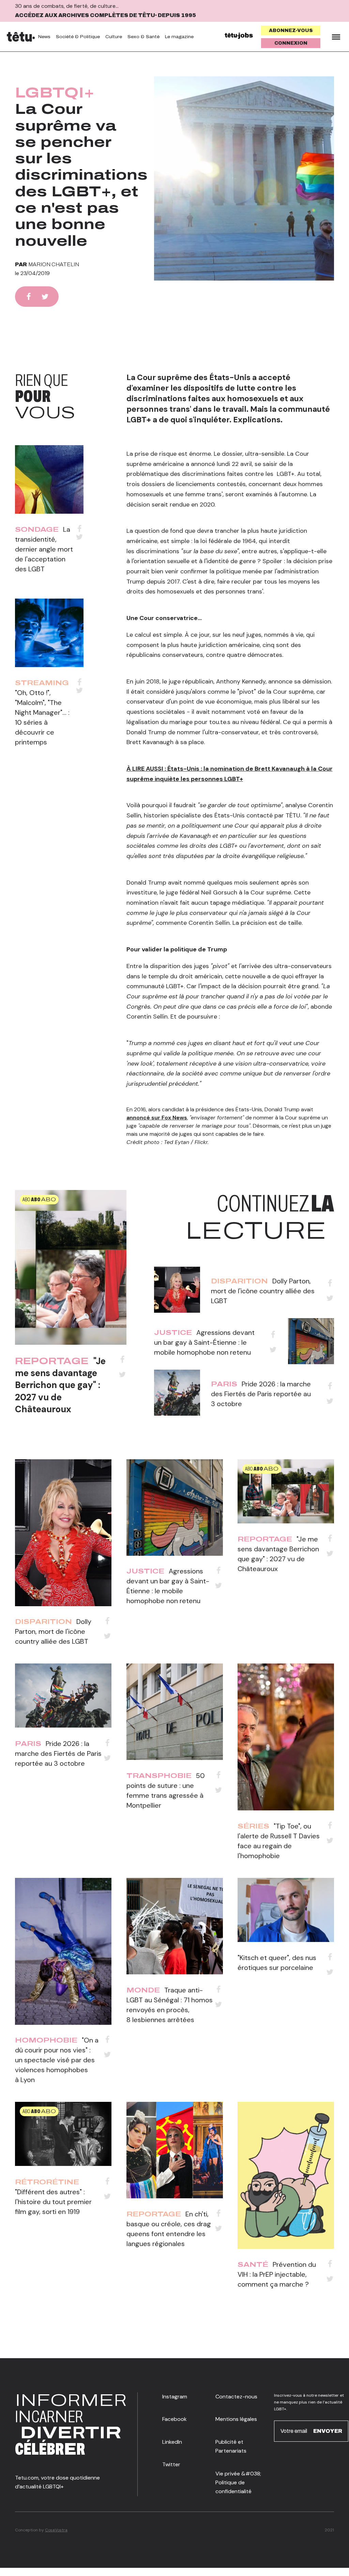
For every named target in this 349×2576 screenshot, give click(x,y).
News (44, 37)
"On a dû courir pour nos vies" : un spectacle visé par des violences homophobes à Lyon (57, 2060)
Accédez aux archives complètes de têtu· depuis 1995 (105, 15)
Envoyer (328, 2431)
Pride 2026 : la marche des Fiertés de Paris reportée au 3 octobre (261, 1394)
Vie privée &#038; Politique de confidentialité (238, 2483)
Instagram (175, 2397)
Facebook (174, 2419)
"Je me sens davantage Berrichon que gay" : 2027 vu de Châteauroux (60, 1385)
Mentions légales (236, 2419)
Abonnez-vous (291, 31)
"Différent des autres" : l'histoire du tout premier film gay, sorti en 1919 (53, 2202)
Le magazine (179, 37)
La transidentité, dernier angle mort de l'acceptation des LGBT (44, 549)
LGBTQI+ (55, 93)
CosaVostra (56, 2530)
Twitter (171, 2464)
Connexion (291, 43)
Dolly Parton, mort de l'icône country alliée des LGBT (263, 1291)
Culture (114, 37)
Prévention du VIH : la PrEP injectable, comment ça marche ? (277, 2274)
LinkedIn (172, 2442)
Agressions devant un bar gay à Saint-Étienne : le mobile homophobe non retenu (204, 1342)
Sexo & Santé (143, 37)
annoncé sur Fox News (157, 1118)
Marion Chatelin (54, 264)
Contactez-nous (236, 2397)
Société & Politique (78, 37)
